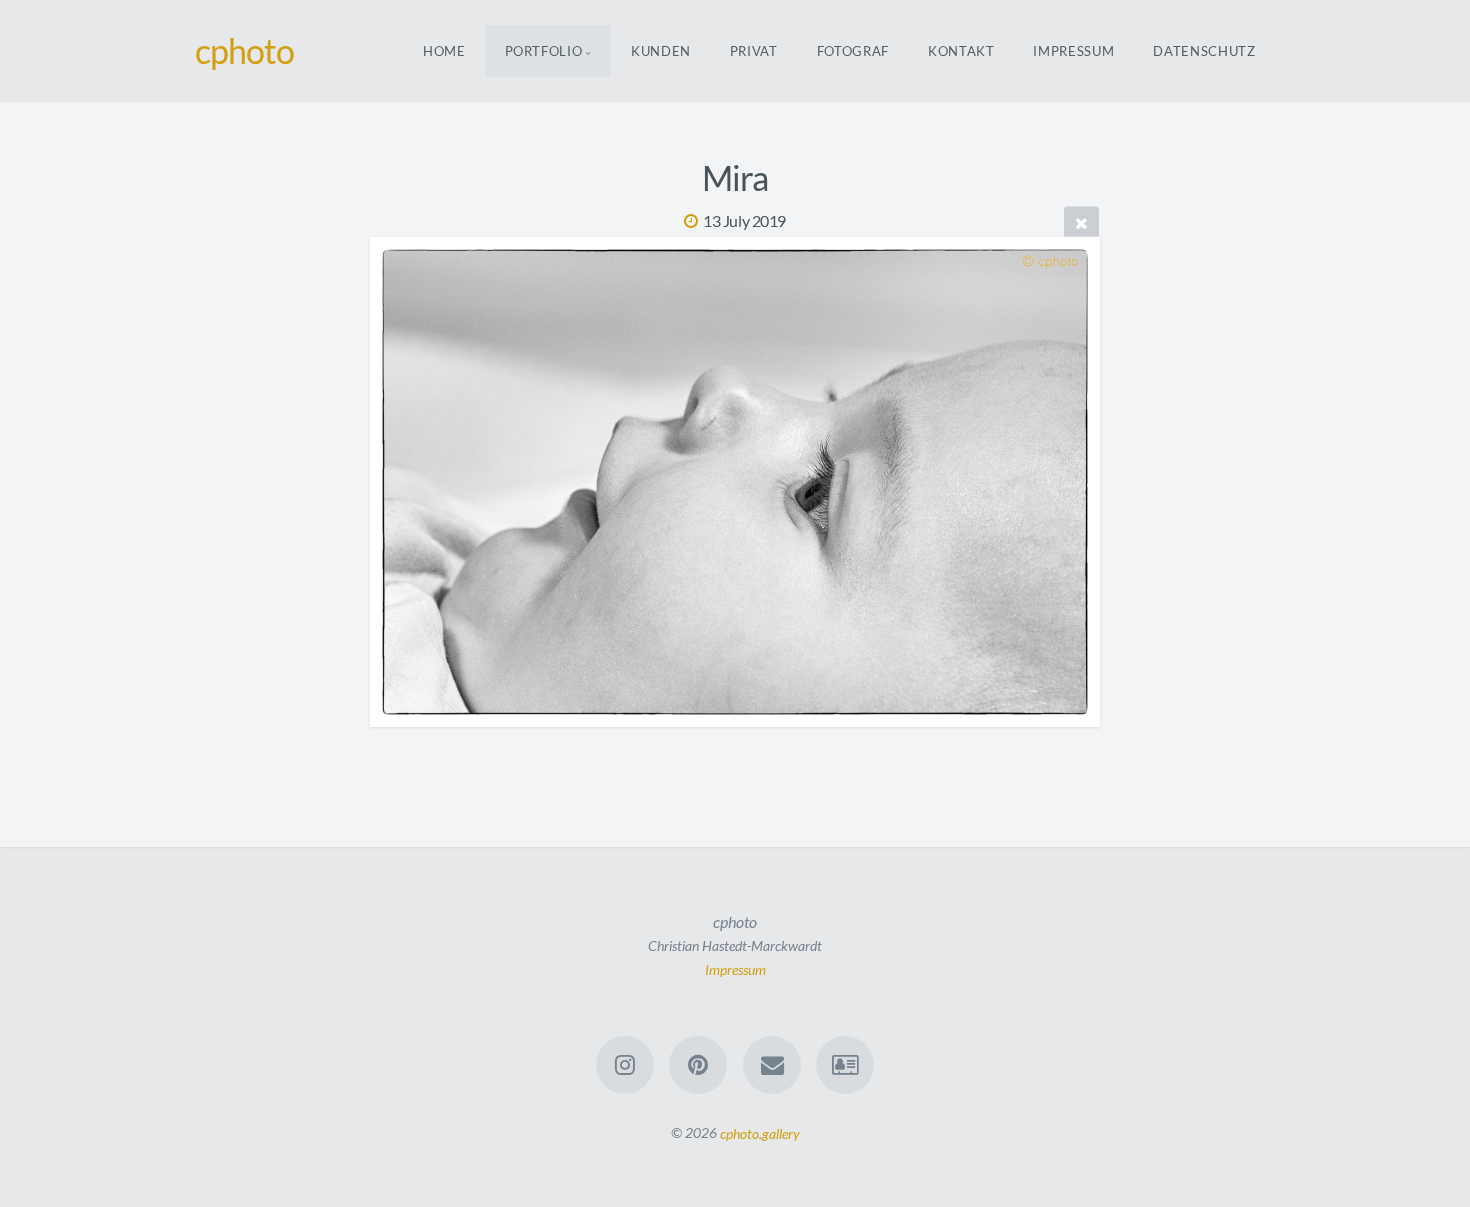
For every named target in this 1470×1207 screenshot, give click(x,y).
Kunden (661, 51)
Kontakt (961, 51)
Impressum (1073, 51)
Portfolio (544, 51)
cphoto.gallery (760, 1132)
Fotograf (853, 51)
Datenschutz (1204, 51)
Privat (754, 51)
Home (444, 51)
